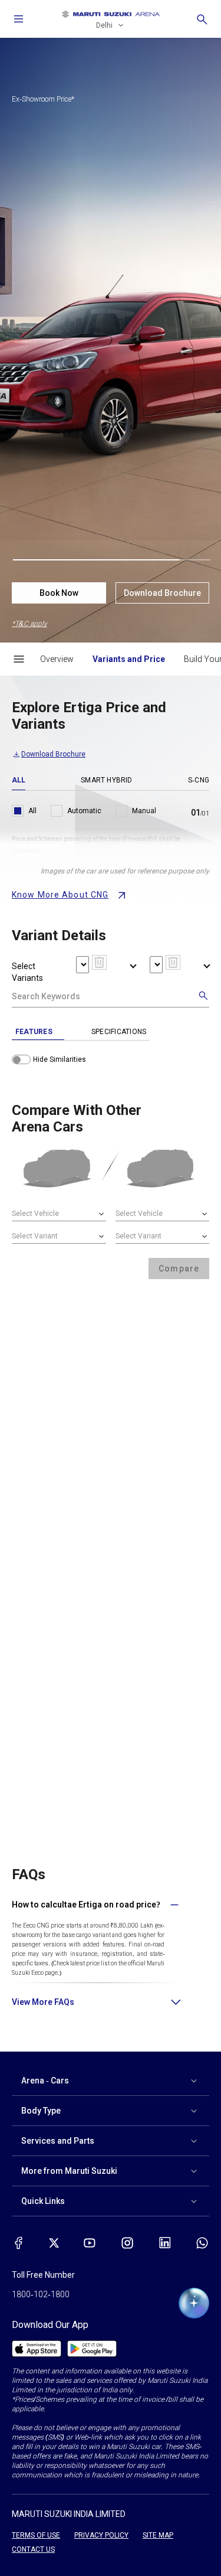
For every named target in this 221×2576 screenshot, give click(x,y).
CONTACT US (33, 2549)
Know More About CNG (60, 895)
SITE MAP (158, 2535)
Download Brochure (162, 593)
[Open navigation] (19, 19)
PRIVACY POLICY (101, 2535)
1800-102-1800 (41, 2294)
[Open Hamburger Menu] (19, 659)
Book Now (59, 593)
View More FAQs (43, 2002)
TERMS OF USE (36, 2535)
